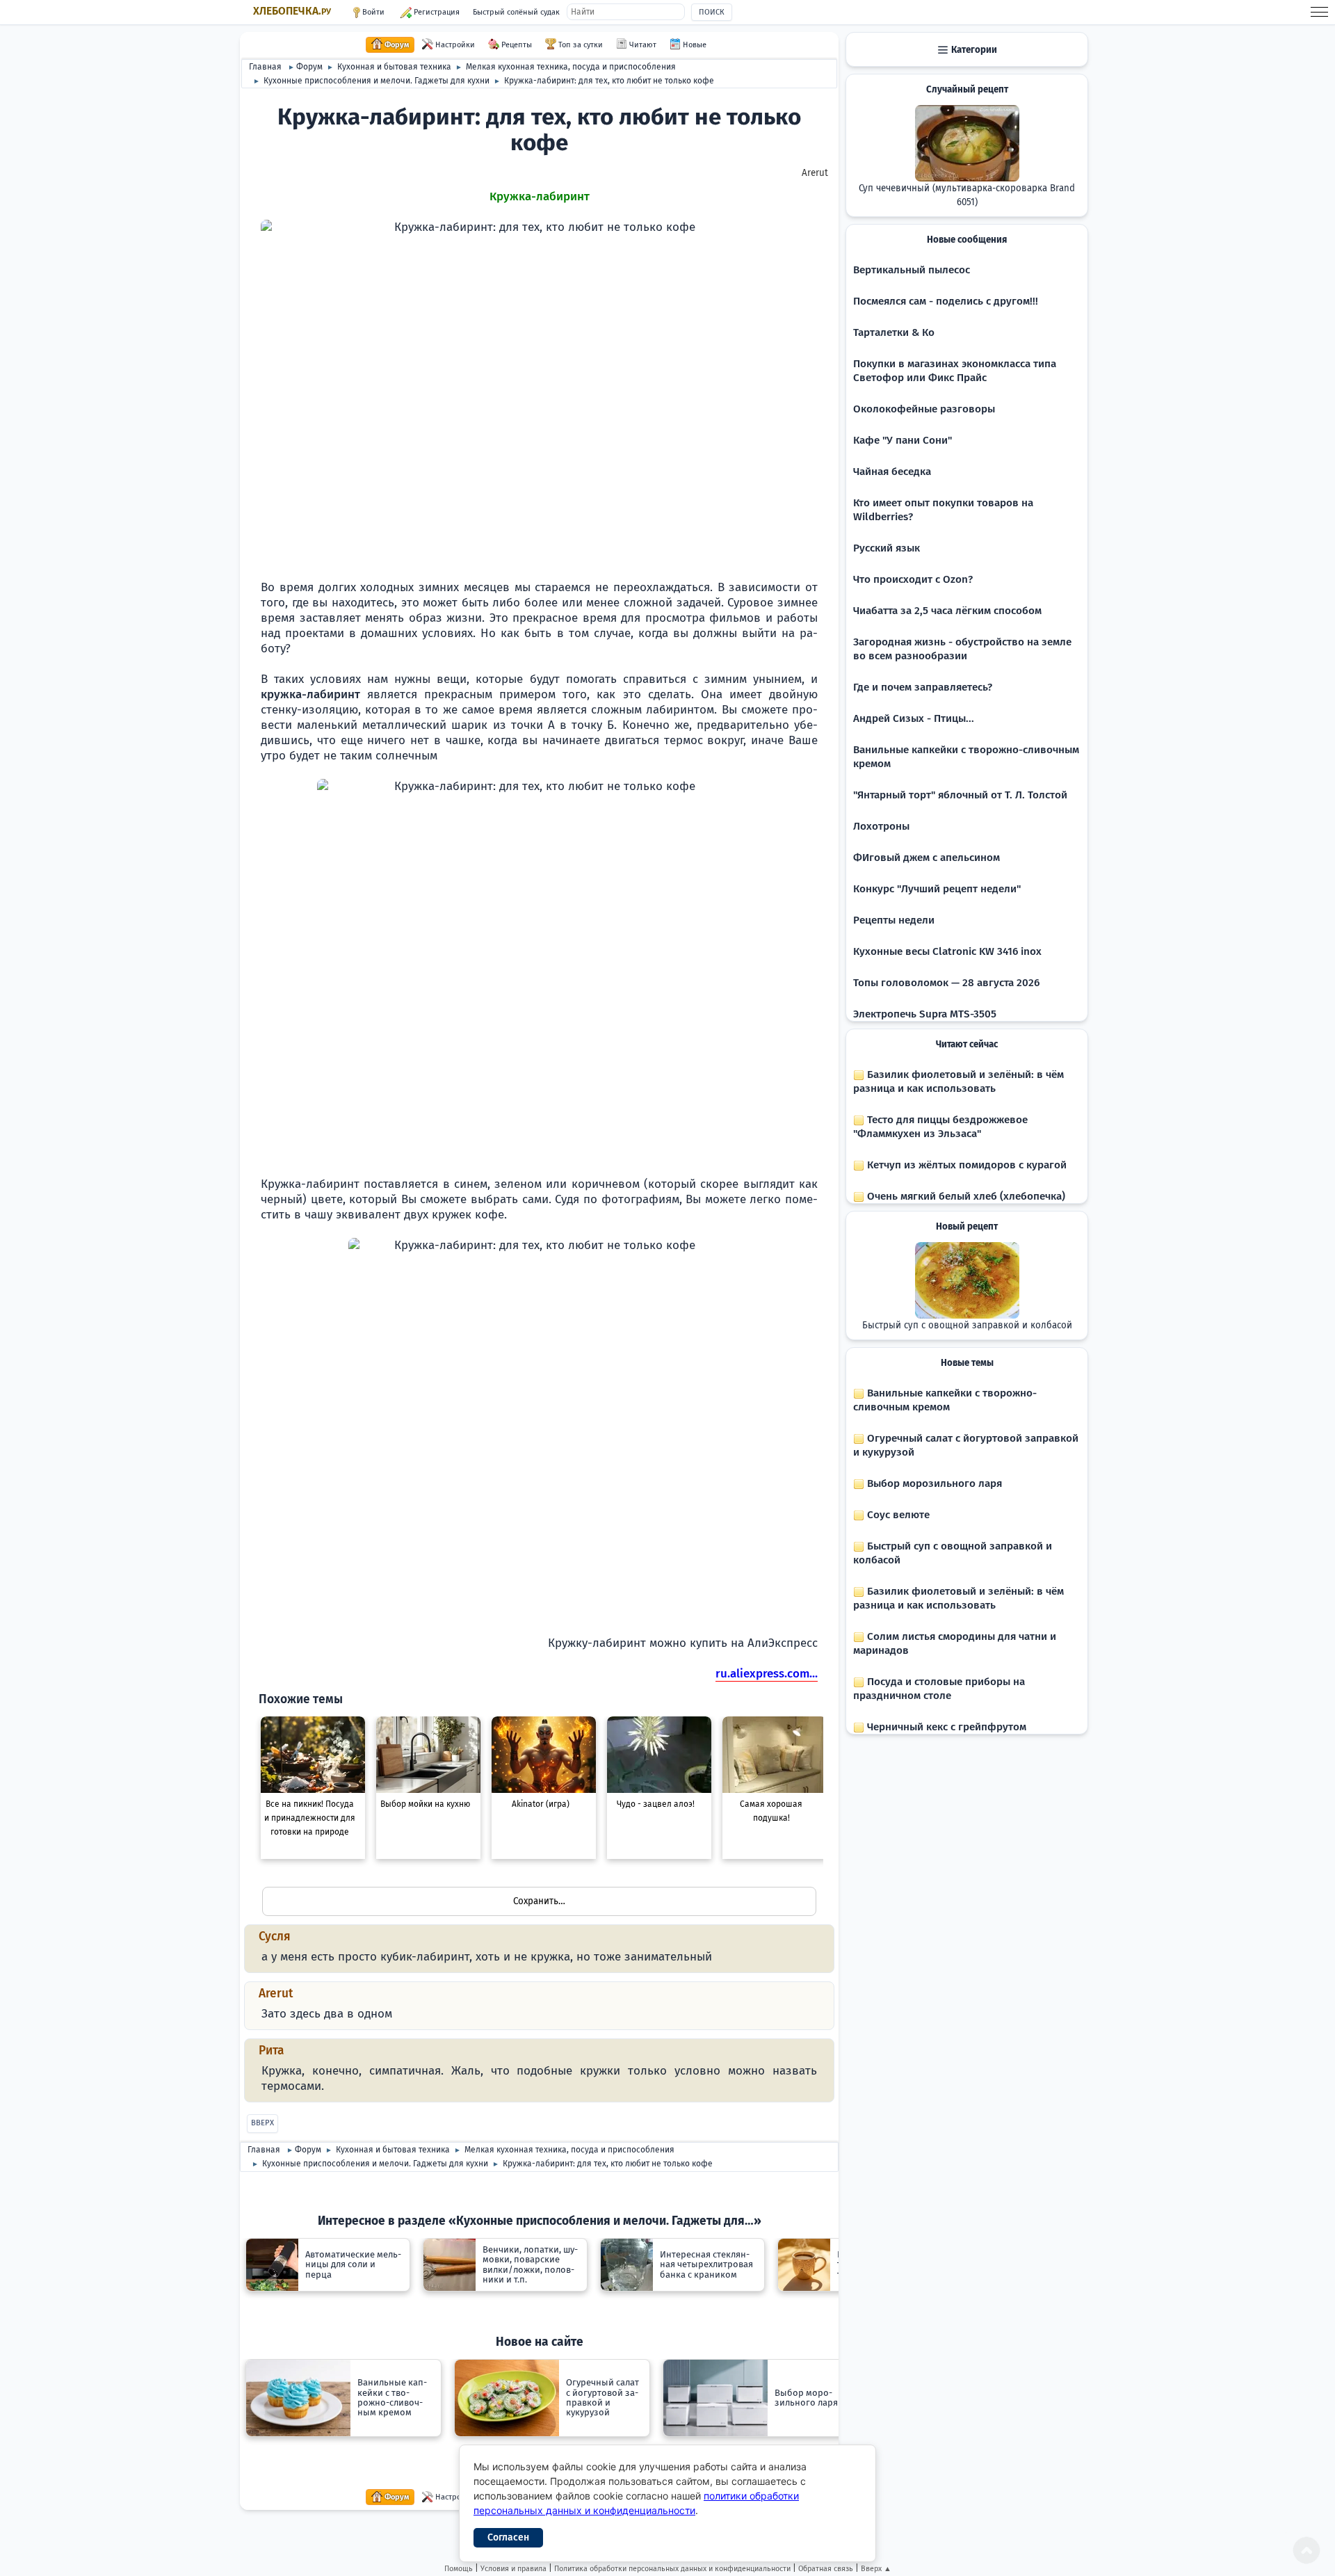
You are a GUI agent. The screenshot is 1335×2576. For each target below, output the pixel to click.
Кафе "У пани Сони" (903, 440)
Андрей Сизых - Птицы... (914, 718)
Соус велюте (897, 1515)
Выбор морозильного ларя (933, 1483)
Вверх (262, 2123)
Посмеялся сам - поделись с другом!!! (946, 301)
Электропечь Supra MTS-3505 (925, 1014)
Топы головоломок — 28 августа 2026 (946, 983)
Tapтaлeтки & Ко (894, 332)
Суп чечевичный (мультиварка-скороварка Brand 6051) (967, 195)
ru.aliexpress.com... (767, 1674)
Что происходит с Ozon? (913, 579)
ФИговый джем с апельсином (927, 858)
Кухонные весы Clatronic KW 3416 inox (947, 951)
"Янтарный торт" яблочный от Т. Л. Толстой (960, 795)
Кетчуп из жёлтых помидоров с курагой (965, 1165)
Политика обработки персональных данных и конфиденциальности (672, 2569)
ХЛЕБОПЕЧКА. (292, 11)
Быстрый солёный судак (516, 12)
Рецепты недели (894, 920)
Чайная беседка (892, 472)
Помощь (459, 2569)
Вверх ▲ (876, 2569)
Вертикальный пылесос (912, 270)
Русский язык (887, 548)
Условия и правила (513, 2569)
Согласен (508, 2537)
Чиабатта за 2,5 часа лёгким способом (947, 611)
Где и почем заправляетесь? (923, 687)
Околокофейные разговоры (924, 409)
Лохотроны (881, 826)
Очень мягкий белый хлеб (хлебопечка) (965, 1196)
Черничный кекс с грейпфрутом (945, 1727)
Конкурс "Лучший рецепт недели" (937, 889)
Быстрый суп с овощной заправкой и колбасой (967, 1326)
